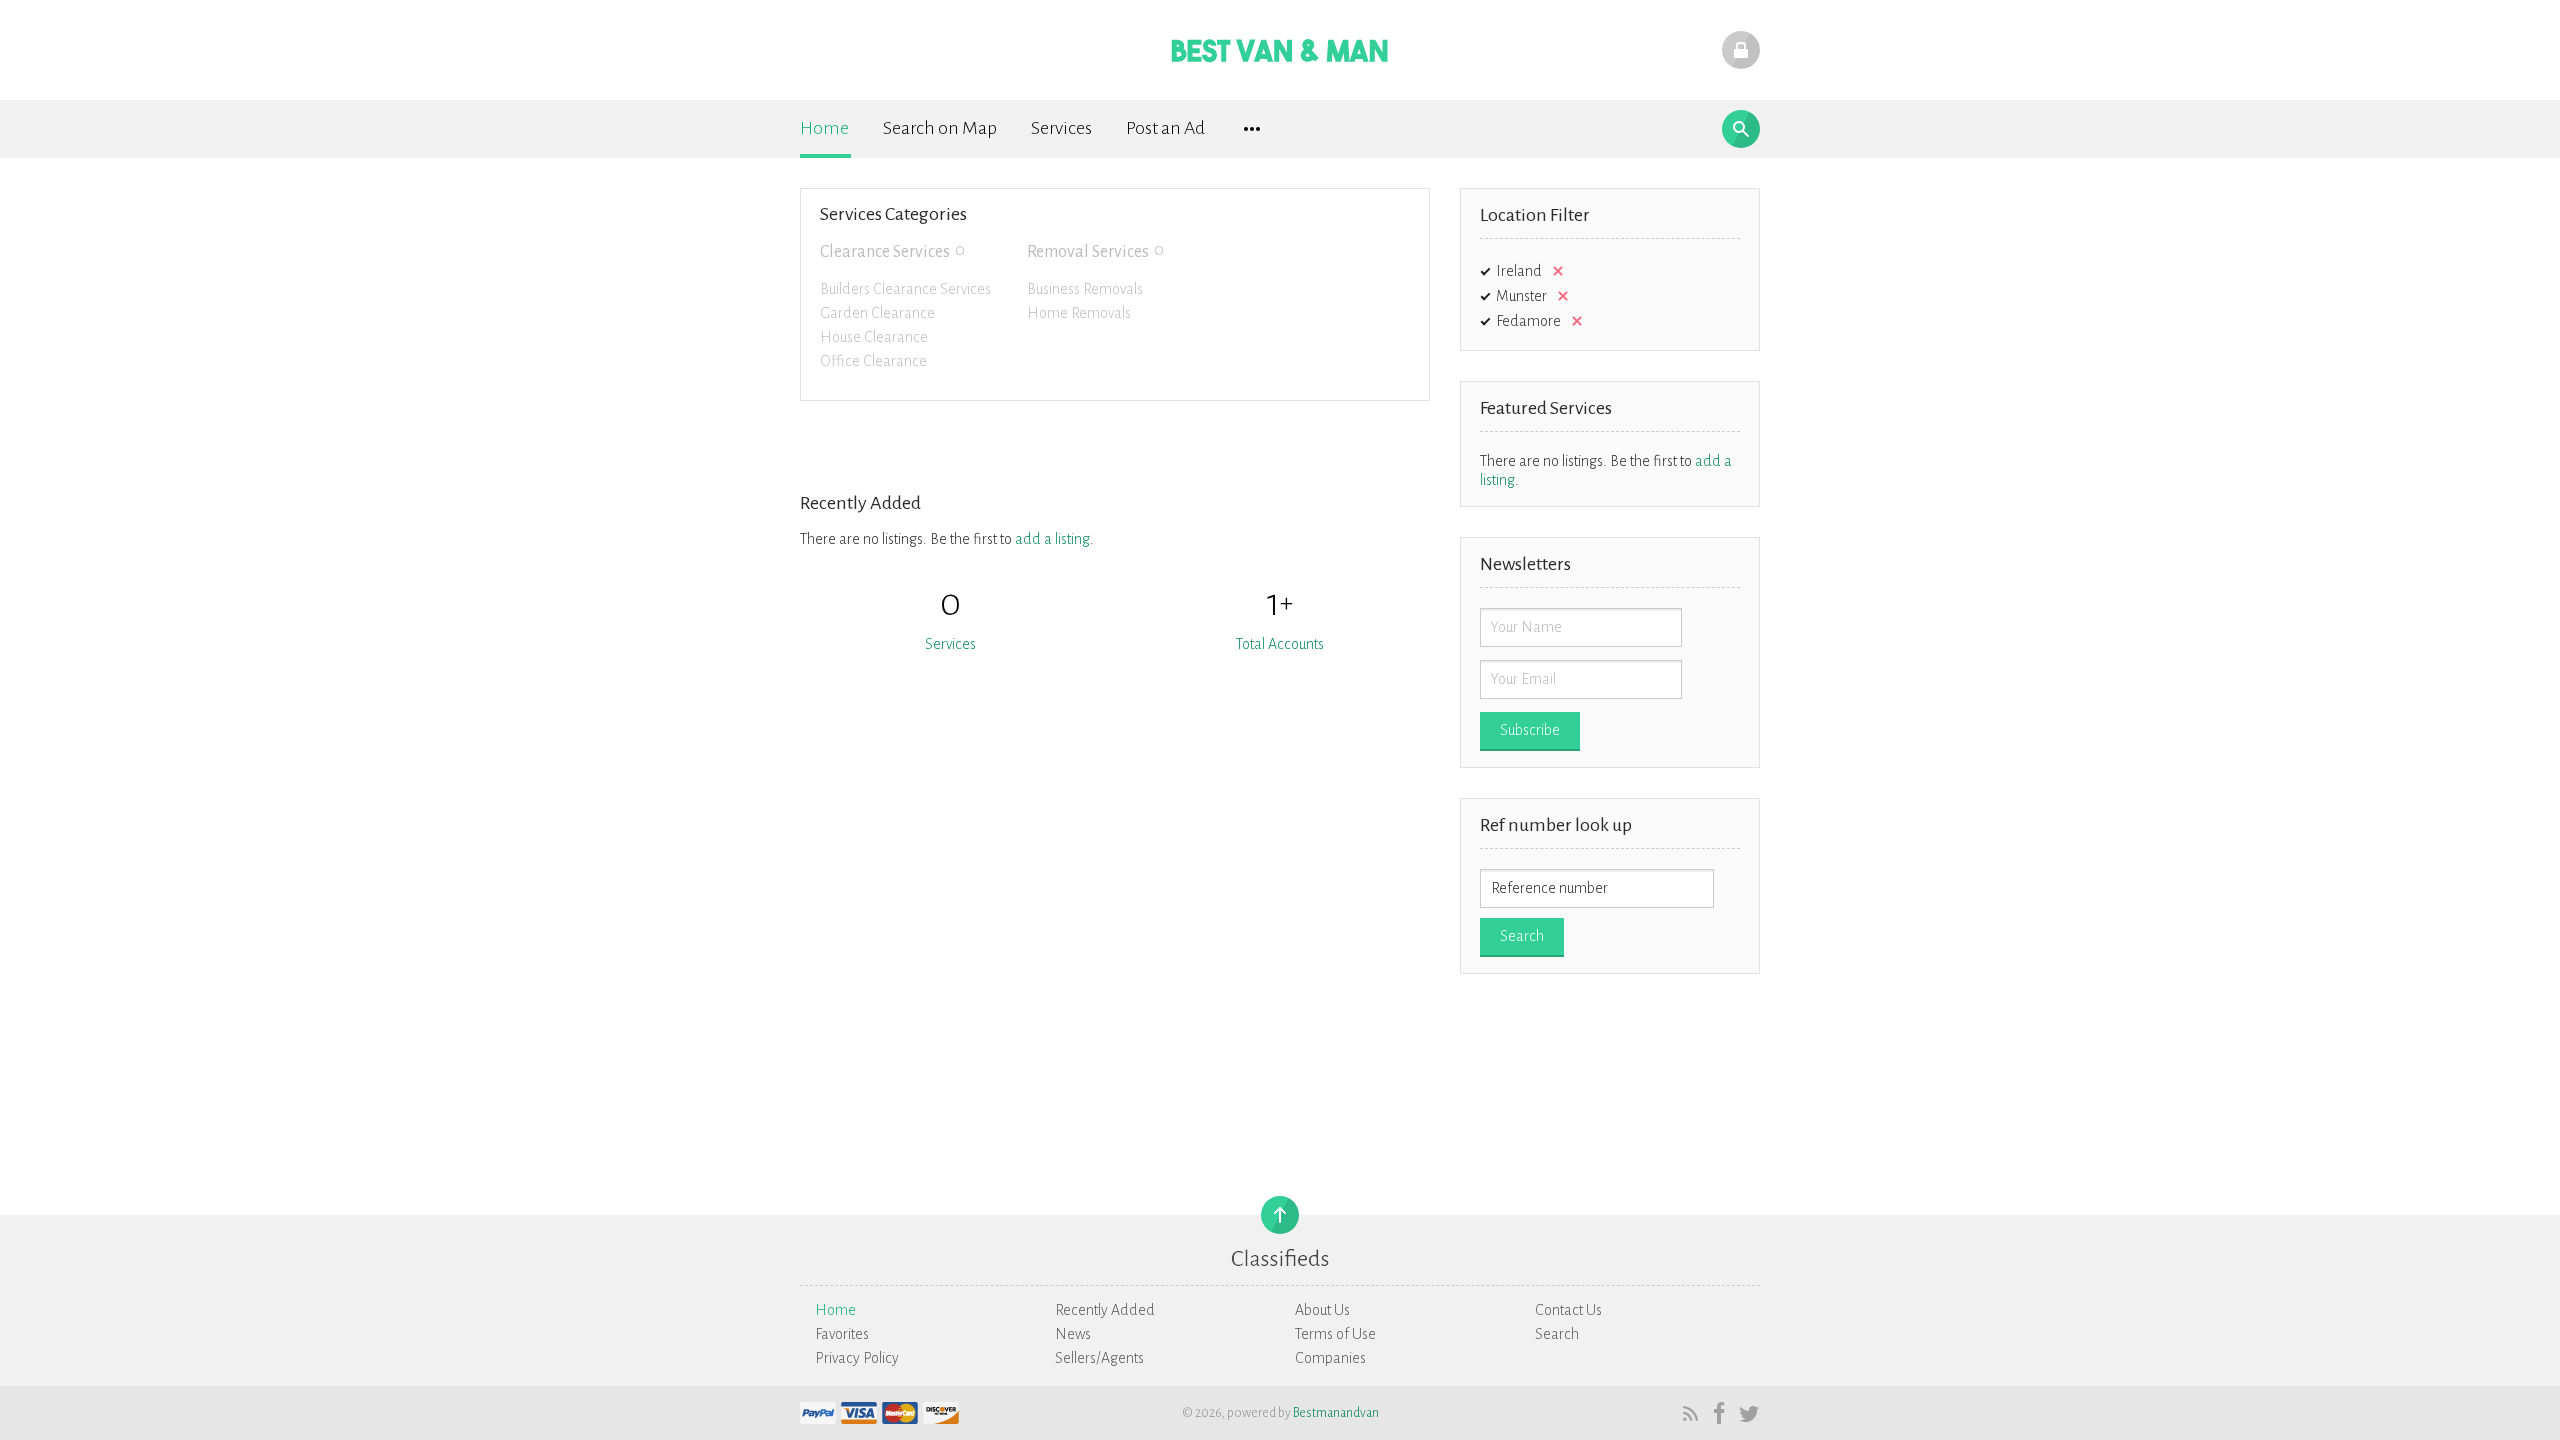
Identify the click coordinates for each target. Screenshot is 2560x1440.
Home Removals (1079, 313)
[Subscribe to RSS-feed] (1688, 1413)
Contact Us (1568, 1310)
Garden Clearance (877, 313)
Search (1557, 1334)
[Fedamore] (1573, 321)
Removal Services (1088, 252)
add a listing (1052, 539)
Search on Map (940, 128)
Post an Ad (1165, 128)
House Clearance (874, 337)
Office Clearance (873, 361)
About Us (1322, 1310)
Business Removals (1085, 289)
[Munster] (1559, 296)
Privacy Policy (857, 1358)
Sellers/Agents (1099, 1358)
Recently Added (1105, 1310)
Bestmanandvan (1336, 1413)
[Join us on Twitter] (1746, 1413)
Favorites (842, 1334)
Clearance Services (885, 252)
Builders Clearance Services (905, 289)
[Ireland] (1554, 271)
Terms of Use (1335, 1334)
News (1073, 1334)
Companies (1330, 1358)
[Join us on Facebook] (1717, 1413)
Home (824, 128)
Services (1061, 128)
